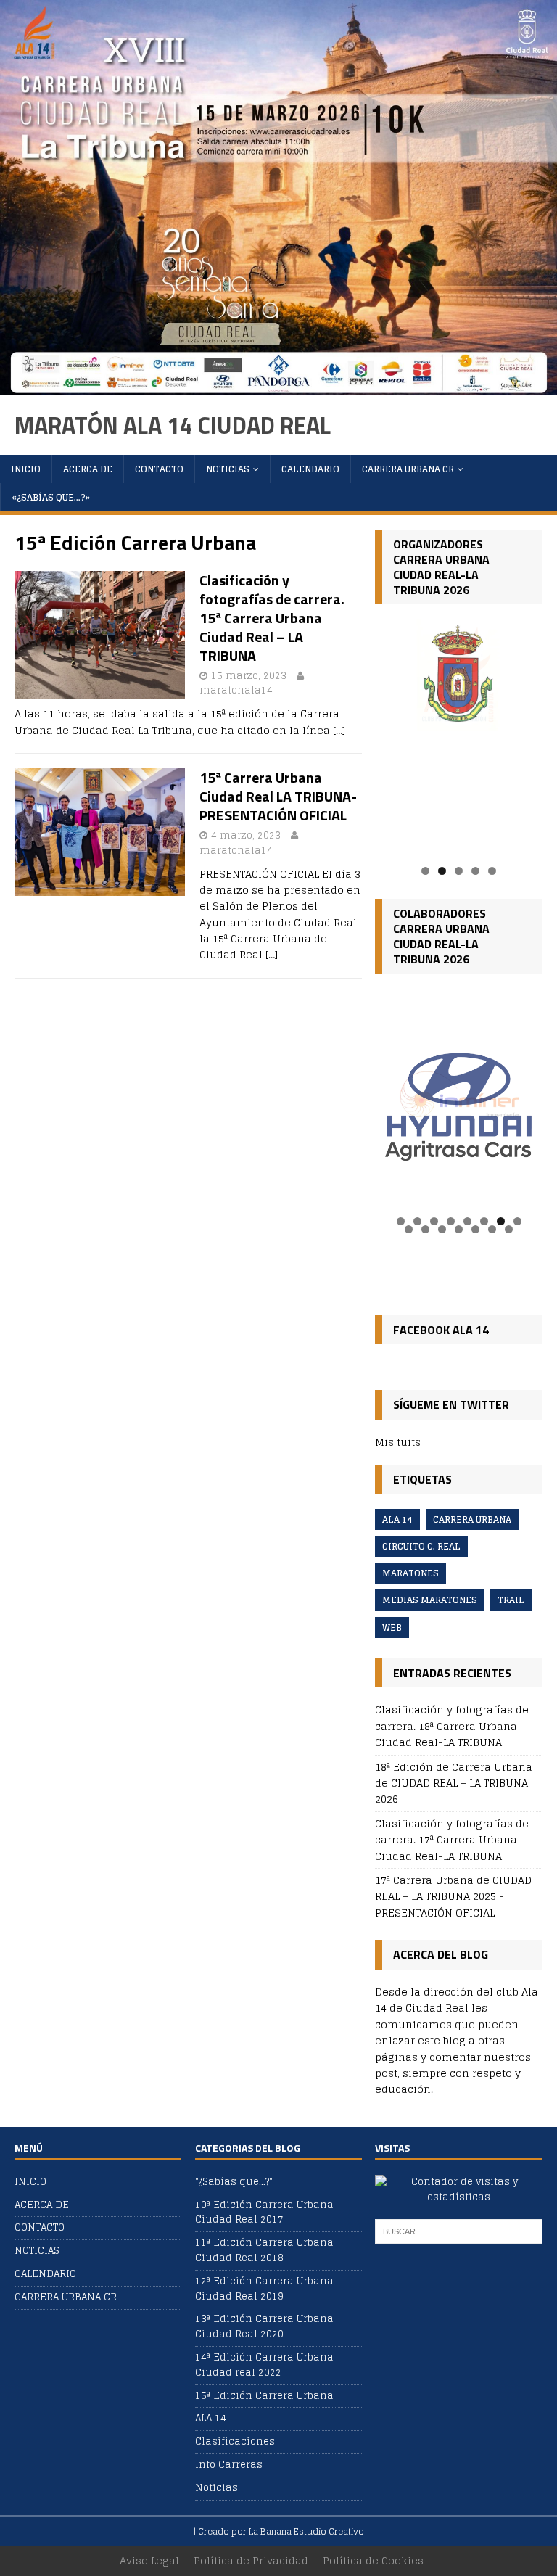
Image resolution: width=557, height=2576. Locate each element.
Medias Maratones (430, 1600)
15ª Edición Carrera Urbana (264, 2396)
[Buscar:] (458, 2231)
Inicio (26, 469)
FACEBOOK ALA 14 (441, 1330)
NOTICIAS (228, 469)
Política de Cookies (373, 2560)
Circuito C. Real (421, 1546)
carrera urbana (472, 1519)
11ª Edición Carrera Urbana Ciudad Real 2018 (264, 2250)
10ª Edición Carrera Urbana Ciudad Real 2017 (264, 2213)
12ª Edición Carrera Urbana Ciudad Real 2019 (264, 2289)
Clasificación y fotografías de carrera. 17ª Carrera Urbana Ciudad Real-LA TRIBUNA (452, 1840)
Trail (511, 1600)
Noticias (216, 2488)
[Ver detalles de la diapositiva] (458, 737)
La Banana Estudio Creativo (306, 2531)
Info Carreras (229, 2465)
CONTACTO (159, 469)
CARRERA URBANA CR (408, 469)
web (392, 1628)
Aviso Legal (149, 2560)
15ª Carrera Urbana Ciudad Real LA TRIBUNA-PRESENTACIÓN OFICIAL (278, 796)
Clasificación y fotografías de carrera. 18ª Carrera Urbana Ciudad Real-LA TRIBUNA (452, 1726)
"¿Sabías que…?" (234, 2182)
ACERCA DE (88, 469)
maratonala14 (236, 690)
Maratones (410, 1573)
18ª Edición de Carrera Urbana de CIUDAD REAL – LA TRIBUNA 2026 (454, 1783)
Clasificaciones (235, 2441)
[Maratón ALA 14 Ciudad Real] (278, 386)
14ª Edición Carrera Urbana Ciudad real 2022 (264, 2365)
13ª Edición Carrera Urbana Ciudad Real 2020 (264, 2326)
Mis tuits (398, 1442)
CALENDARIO (310, 469)
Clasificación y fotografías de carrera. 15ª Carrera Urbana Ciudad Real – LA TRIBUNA (272, 618)
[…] (339, 730)
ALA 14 (397, 1519)
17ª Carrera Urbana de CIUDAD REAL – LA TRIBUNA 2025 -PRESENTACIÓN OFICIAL (453, 1896)
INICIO (30, 2182)
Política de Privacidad (251, 2560)
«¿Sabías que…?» (51, 497)
